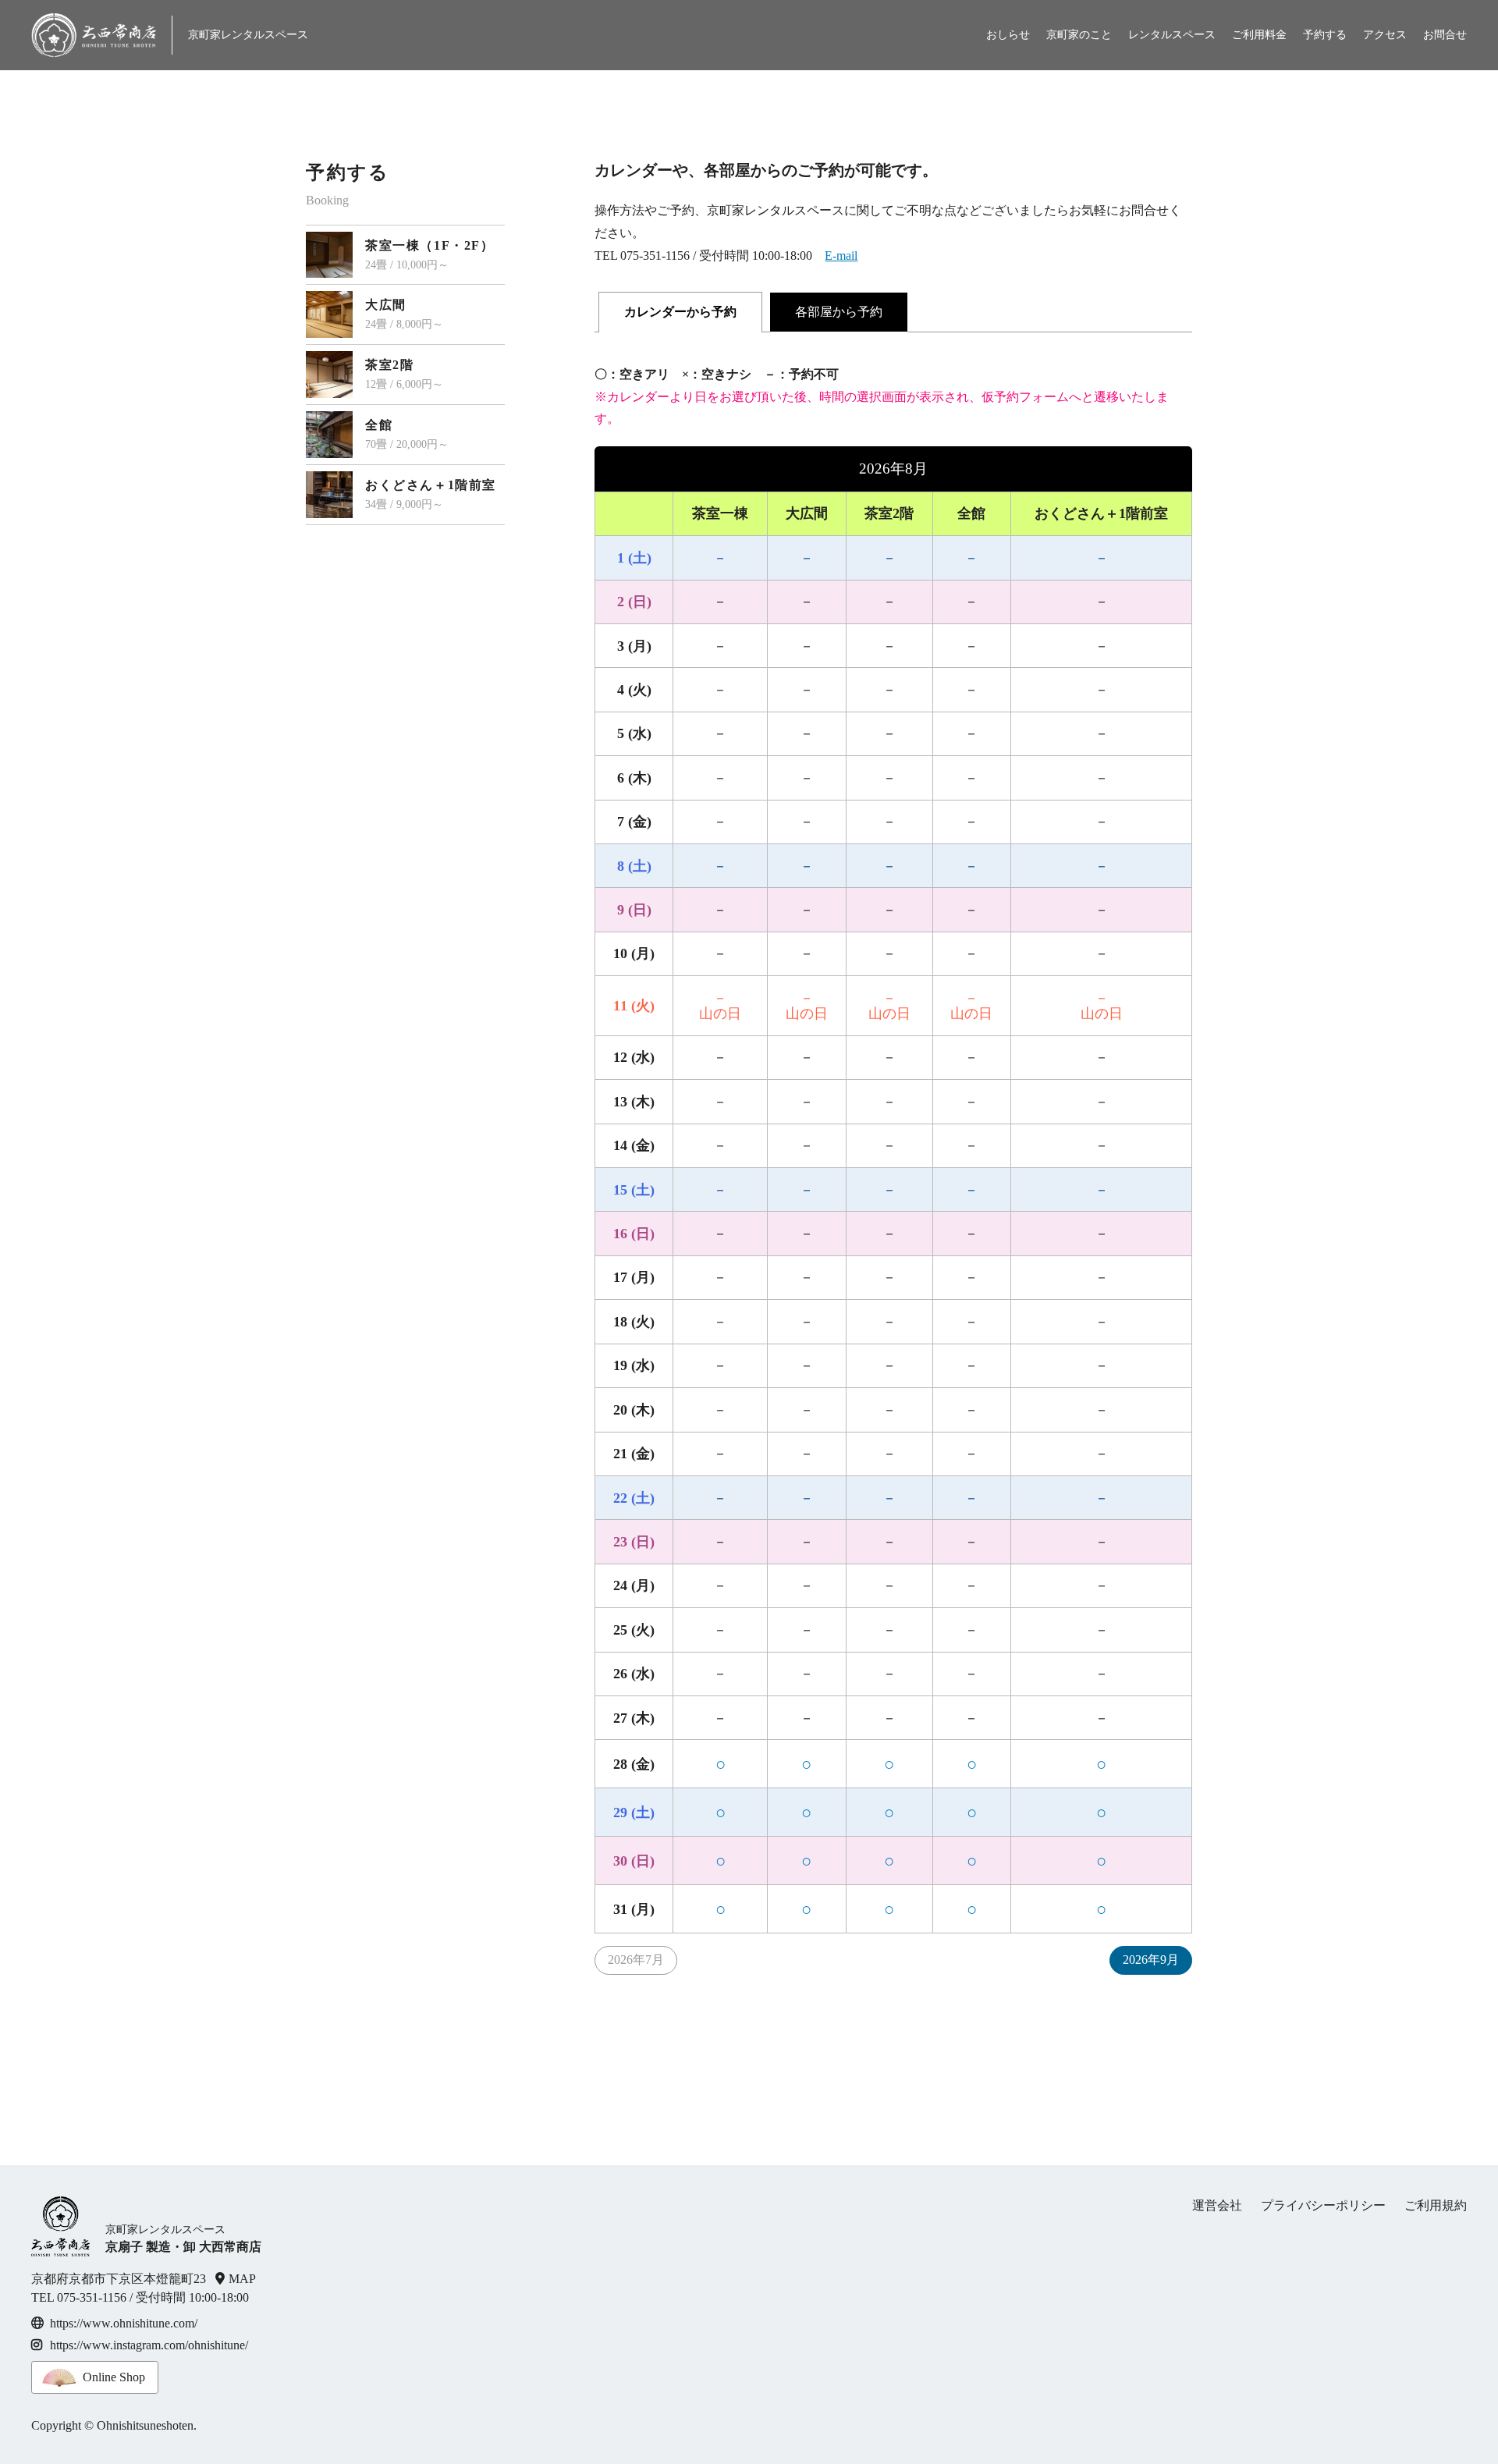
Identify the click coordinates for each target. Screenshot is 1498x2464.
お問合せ (1445, 35)
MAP (242, 2279)
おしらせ (1008, 35)
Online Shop (114, 2377)
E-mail (841, 256)
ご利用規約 (1436, 2205)
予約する (1325, 35)
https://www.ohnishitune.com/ (124, 2323)
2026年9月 (1151, 1960)
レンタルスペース (1172, 35)
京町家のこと (1079, 35)
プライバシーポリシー (1323, 2205)
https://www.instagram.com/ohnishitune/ (149, 2345)
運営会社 (1217, 2205)
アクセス (1385, 35)
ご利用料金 (1259, 35)
